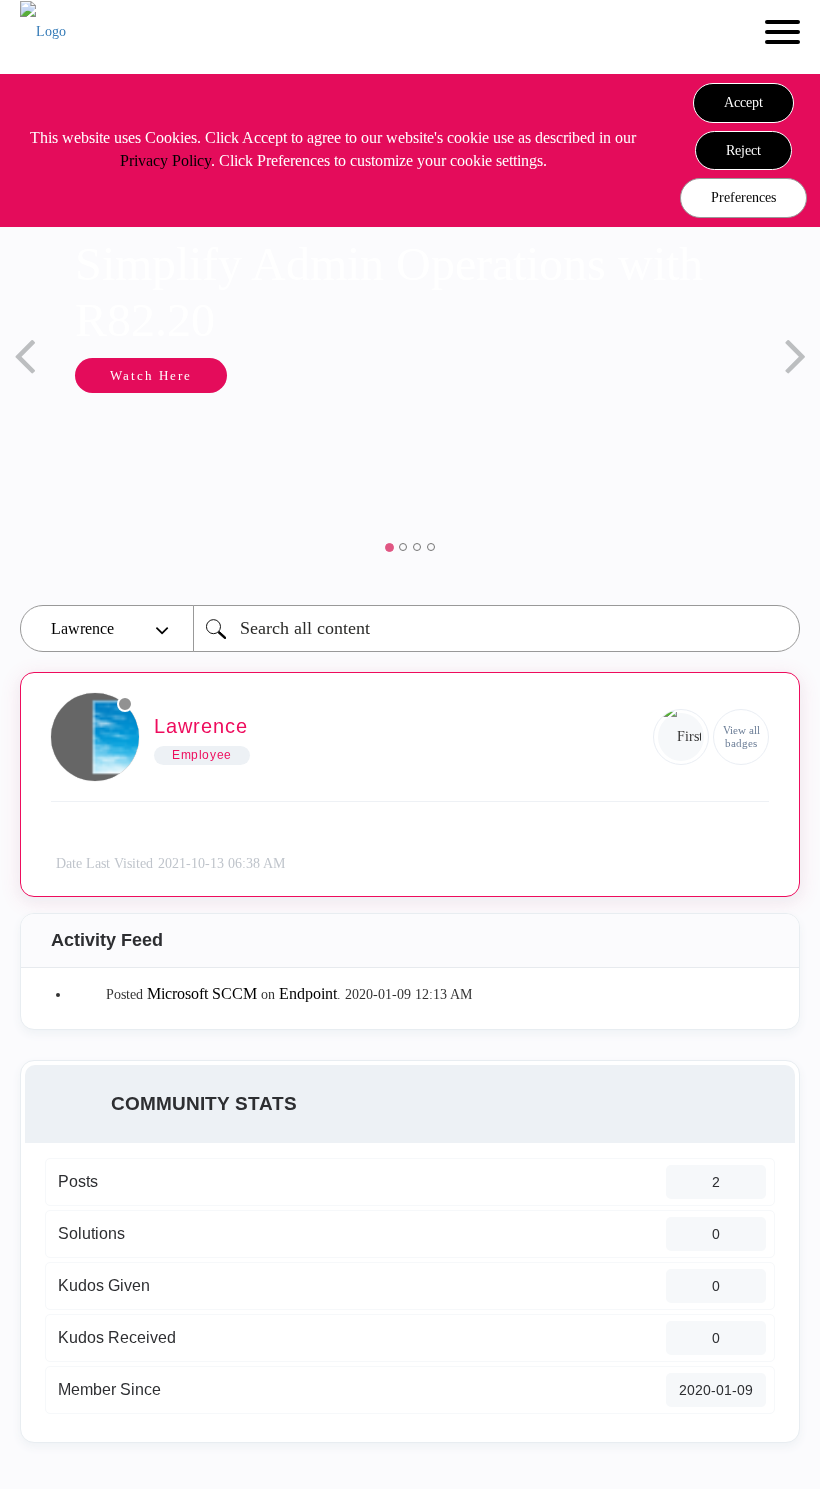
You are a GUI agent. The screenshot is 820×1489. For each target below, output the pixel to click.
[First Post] (681, 737)
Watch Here (151, 375)
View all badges (741, 736)
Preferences (743, 197)
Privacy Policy (165, 160)
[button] (743, 103)
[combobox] (496, 628)
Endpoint (308, 993)
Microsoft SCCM (202, 993)
